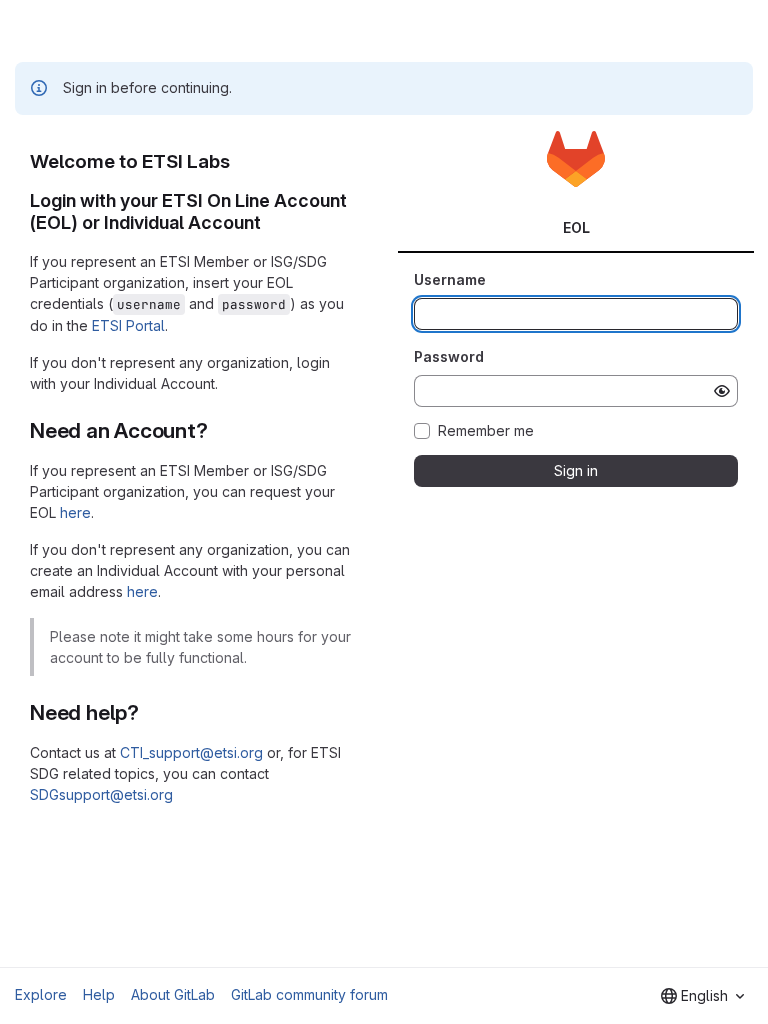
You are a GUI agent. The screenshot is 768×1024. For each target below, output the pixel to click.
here (75, 512)
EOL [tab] (576, 227)
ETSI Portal (128, 325)
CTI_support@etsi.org (191, 752)
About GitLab (173, 994)
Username (450, 279)
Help (99, 994)
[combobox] (702, 996)
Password (449, 356)
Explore (41, 994)
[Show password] (722, 391)
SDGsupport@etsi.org (101, 794)
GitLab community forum (309, 994)
